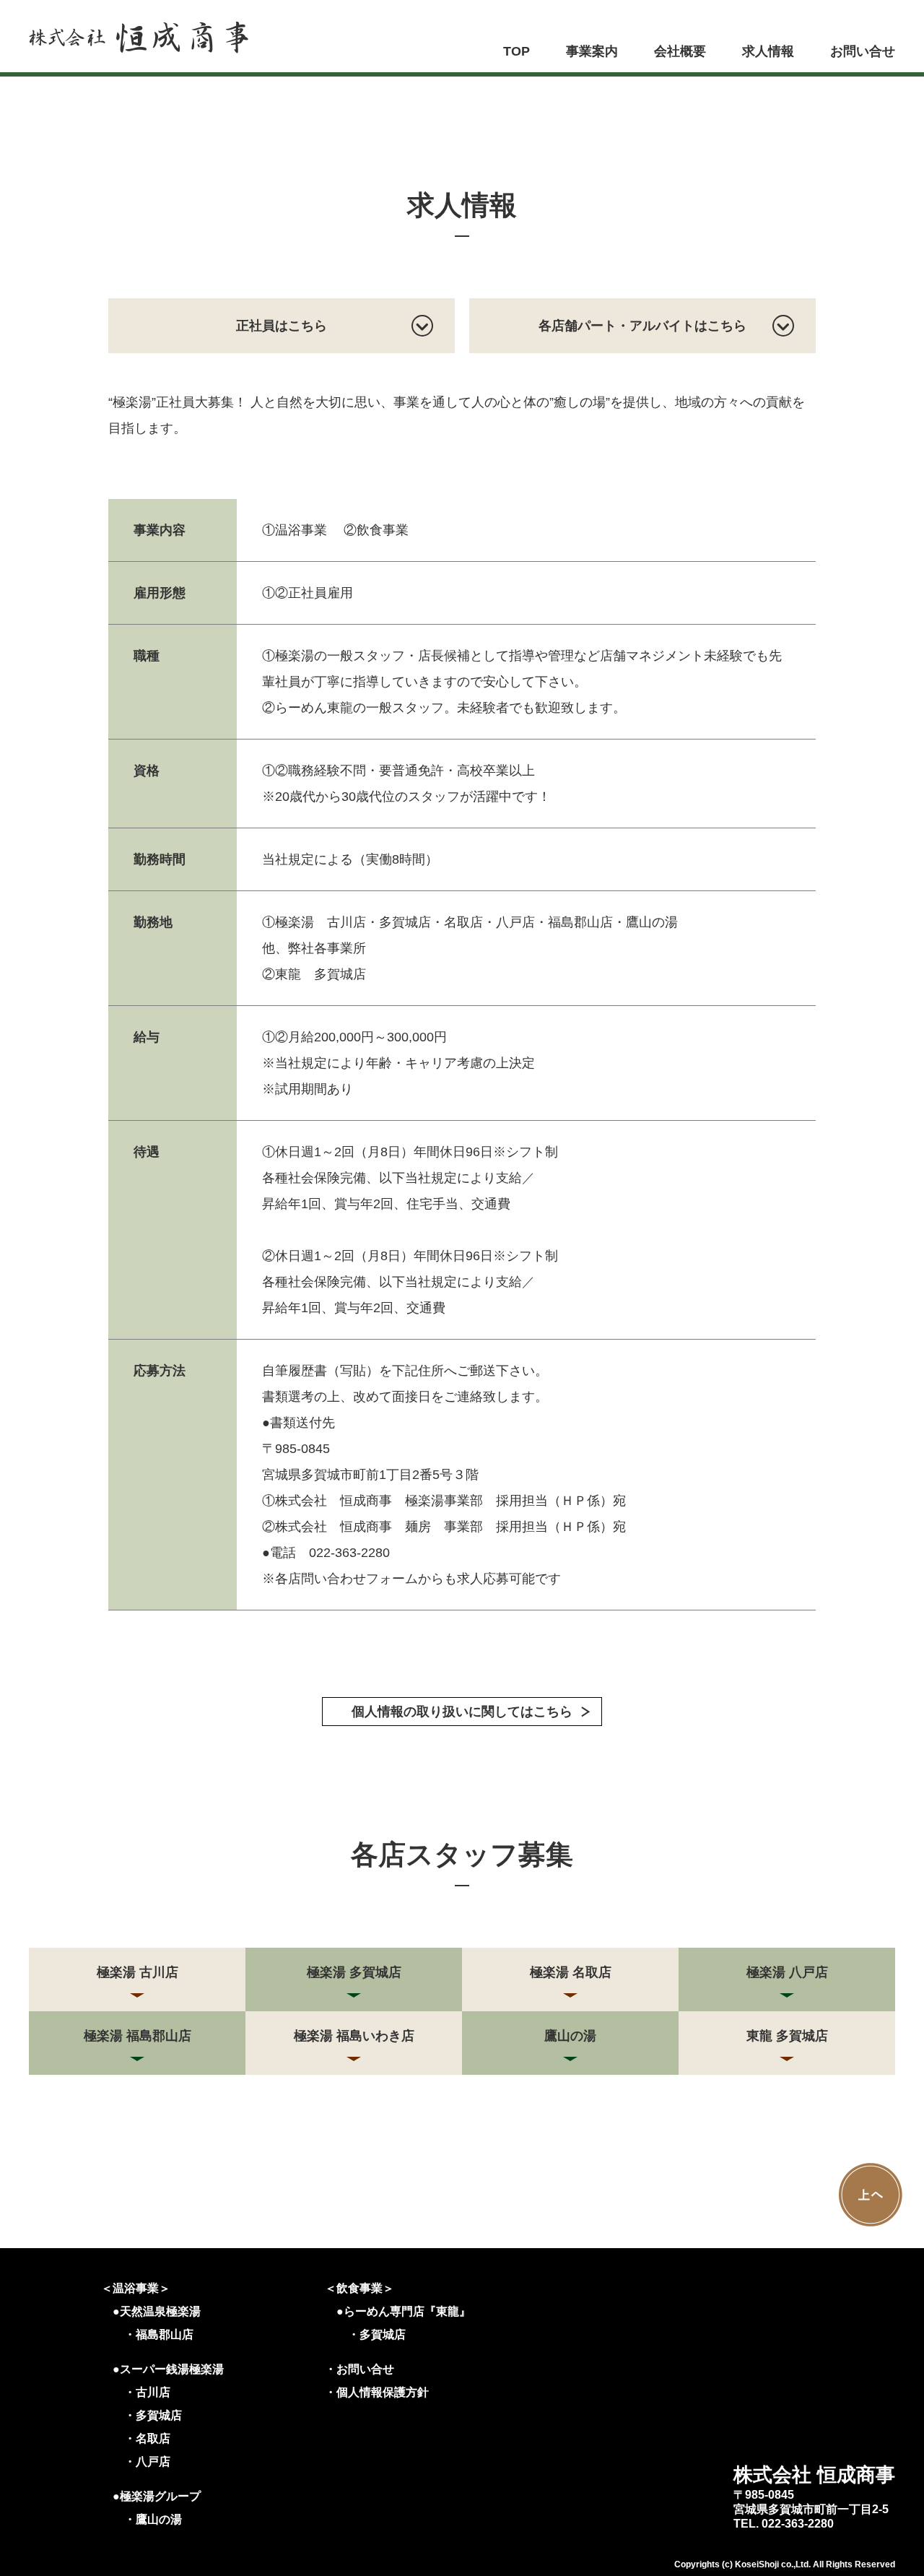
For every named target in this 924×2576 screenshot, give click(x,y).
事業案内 (592, 51)
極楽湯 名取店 (571, 1972)
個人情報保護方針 (383, 2392)
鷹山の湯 (570, 2036)
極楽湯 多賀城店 (354, 1972)
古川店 (153, 2392)
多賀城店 (159, 2415)
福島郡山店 (165, 2334)
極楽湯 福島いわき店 (354, 2036)
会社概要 (680, 51)
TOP (517, 51)
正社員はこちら (282, 326)
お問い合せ (863, 51)
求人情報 (768, 51)
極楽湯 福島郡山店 (138, 2036)
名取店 (153, 2438)
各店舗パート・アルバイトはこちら (642, 326)
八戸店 (153, 2462)
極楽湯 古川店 (138, 1972)
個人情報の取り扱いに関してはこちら (462, 1712)
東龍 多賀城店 (787, 2036)
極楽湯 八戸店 (787, 1972)
